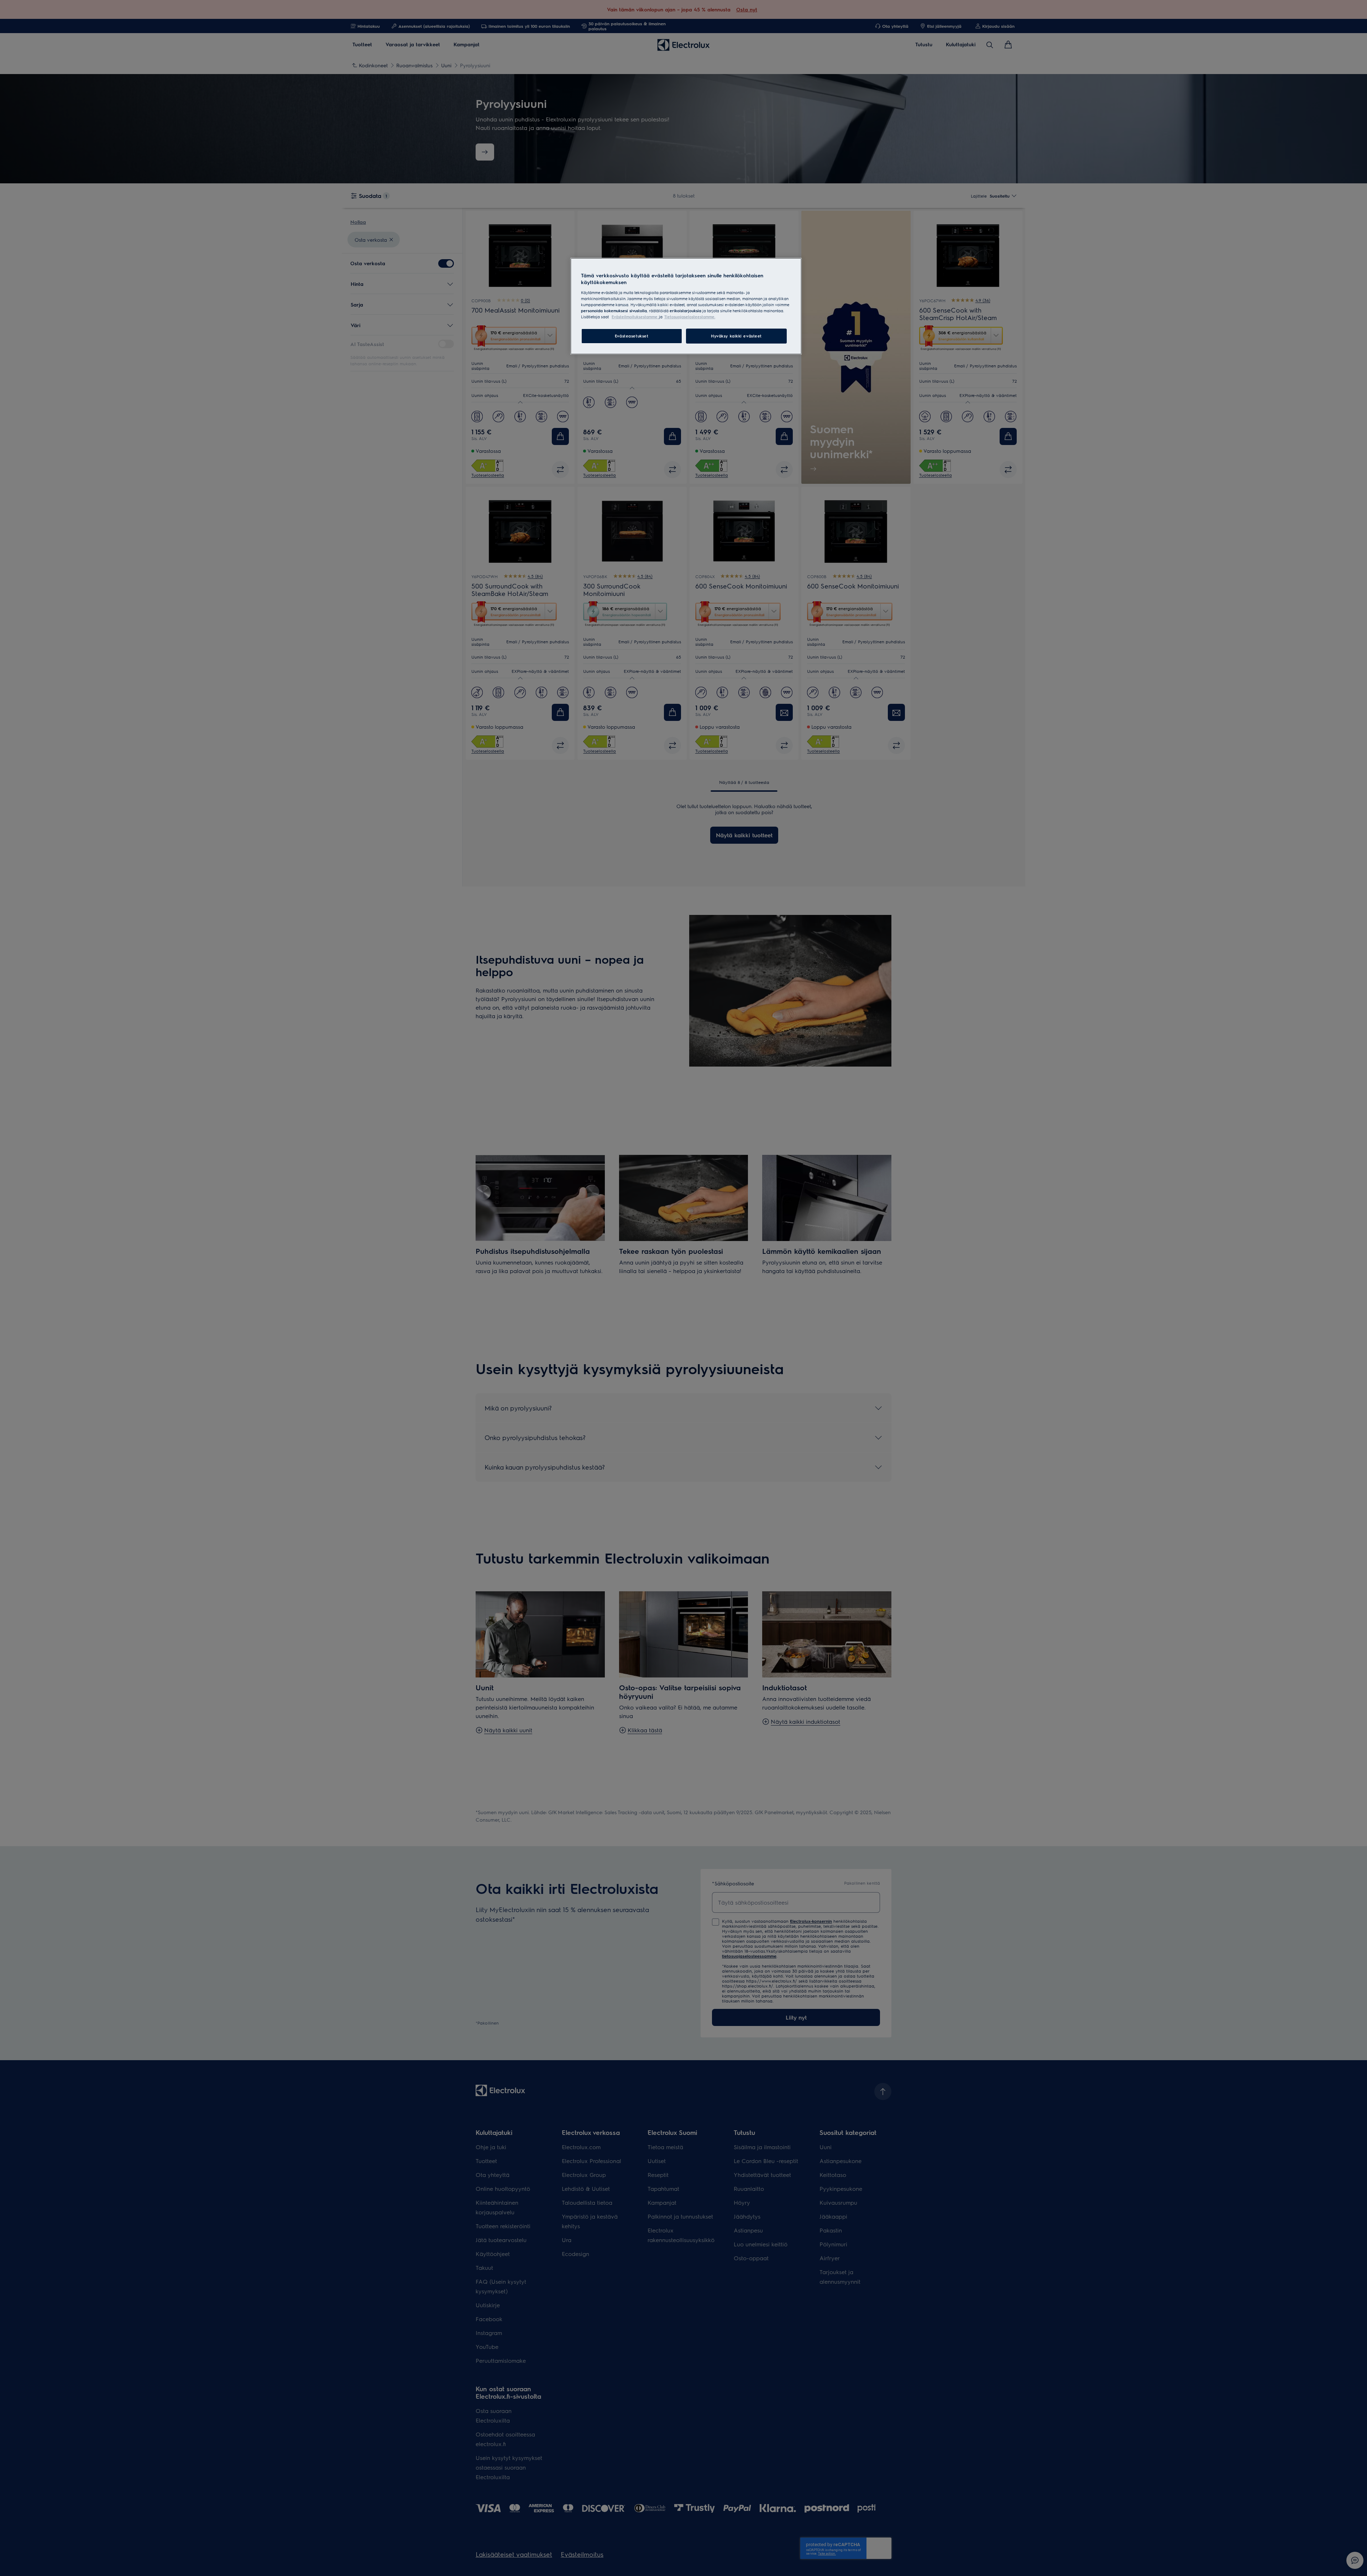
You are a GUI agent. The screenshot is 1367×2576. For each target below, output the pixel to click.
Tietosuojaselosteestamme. (690, 317)
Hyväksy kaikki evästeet (736, 336)
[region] (686, 306)
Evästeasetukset (632, 336)
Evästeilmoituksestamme (635, 317)
